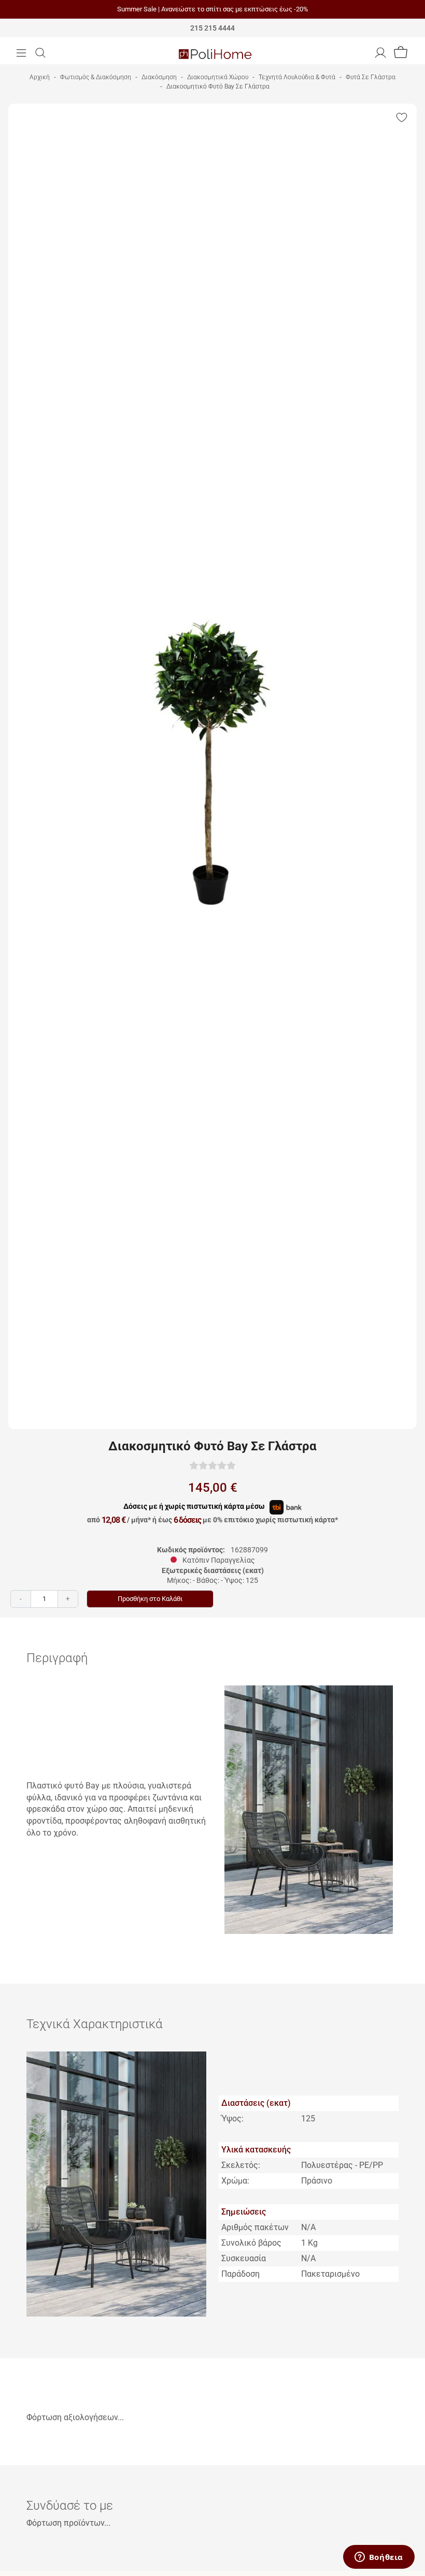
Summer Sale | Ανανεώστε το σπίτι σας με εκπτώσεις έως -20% (213, 9)
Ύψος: (232, 2119)
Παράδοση (240, 2274)
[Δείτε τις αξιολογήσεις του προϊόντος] (212, 1465)
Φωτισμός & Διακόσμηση (96, 77)
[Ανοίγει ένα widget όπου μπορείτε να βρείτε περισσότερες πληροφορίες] (379, 2558)
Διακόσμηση (159, 77)
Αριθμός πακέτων (255, 2227)
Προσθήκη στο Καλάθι (150, 1599)
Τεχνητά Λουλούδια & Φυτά (297, 77)
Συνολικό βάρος (251, 2243)
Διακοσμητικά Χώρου (218, 77)
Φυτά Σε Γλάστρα (371, 77)
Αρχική (40, 77)
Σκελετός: (241, 2165)
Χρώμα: (235, 2181)
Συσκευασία (244, 2258)
